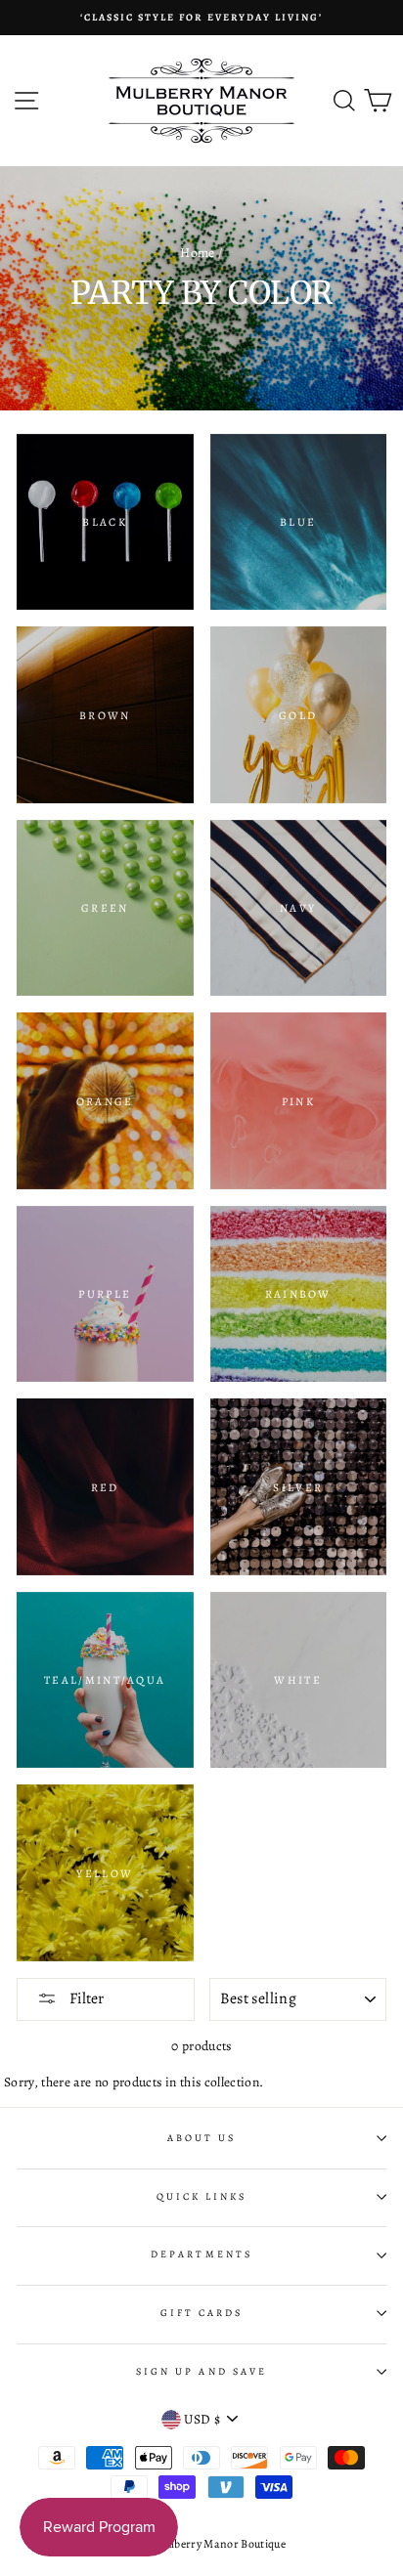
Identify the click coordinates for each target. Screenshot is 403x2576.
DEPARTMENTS (201, 2254)
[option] (201, 18)
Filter (85, 1998)
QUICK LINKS (202, 2197)
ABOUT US (201, 2138)
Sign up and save (201, 2372)
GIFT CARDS (202, 2313)
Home (197, 253)
